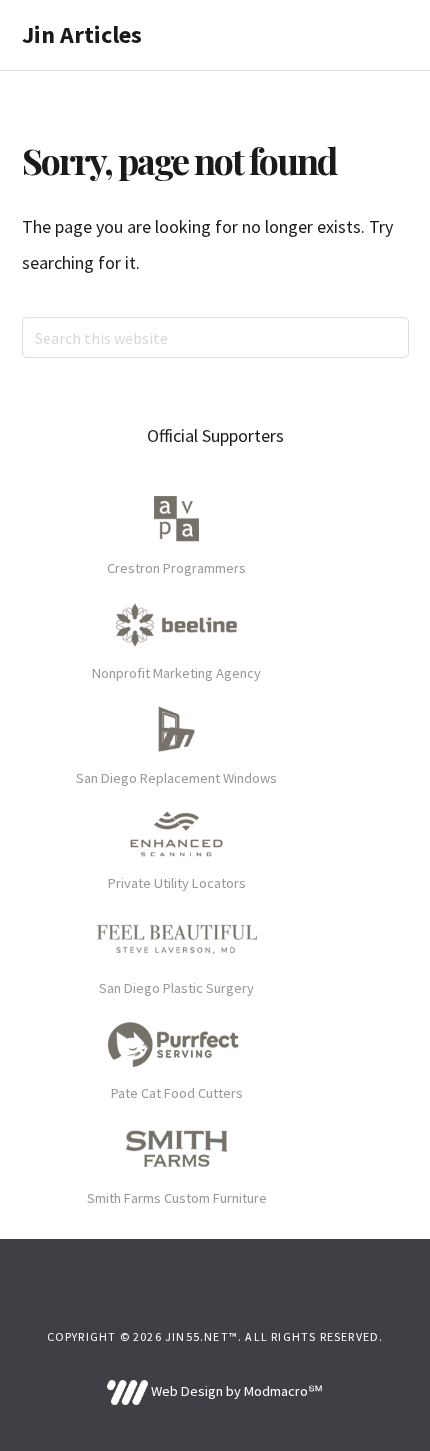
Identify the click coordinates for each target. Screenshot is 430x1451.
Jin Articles (82, 34)
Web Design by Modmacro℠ (235, 1391)
